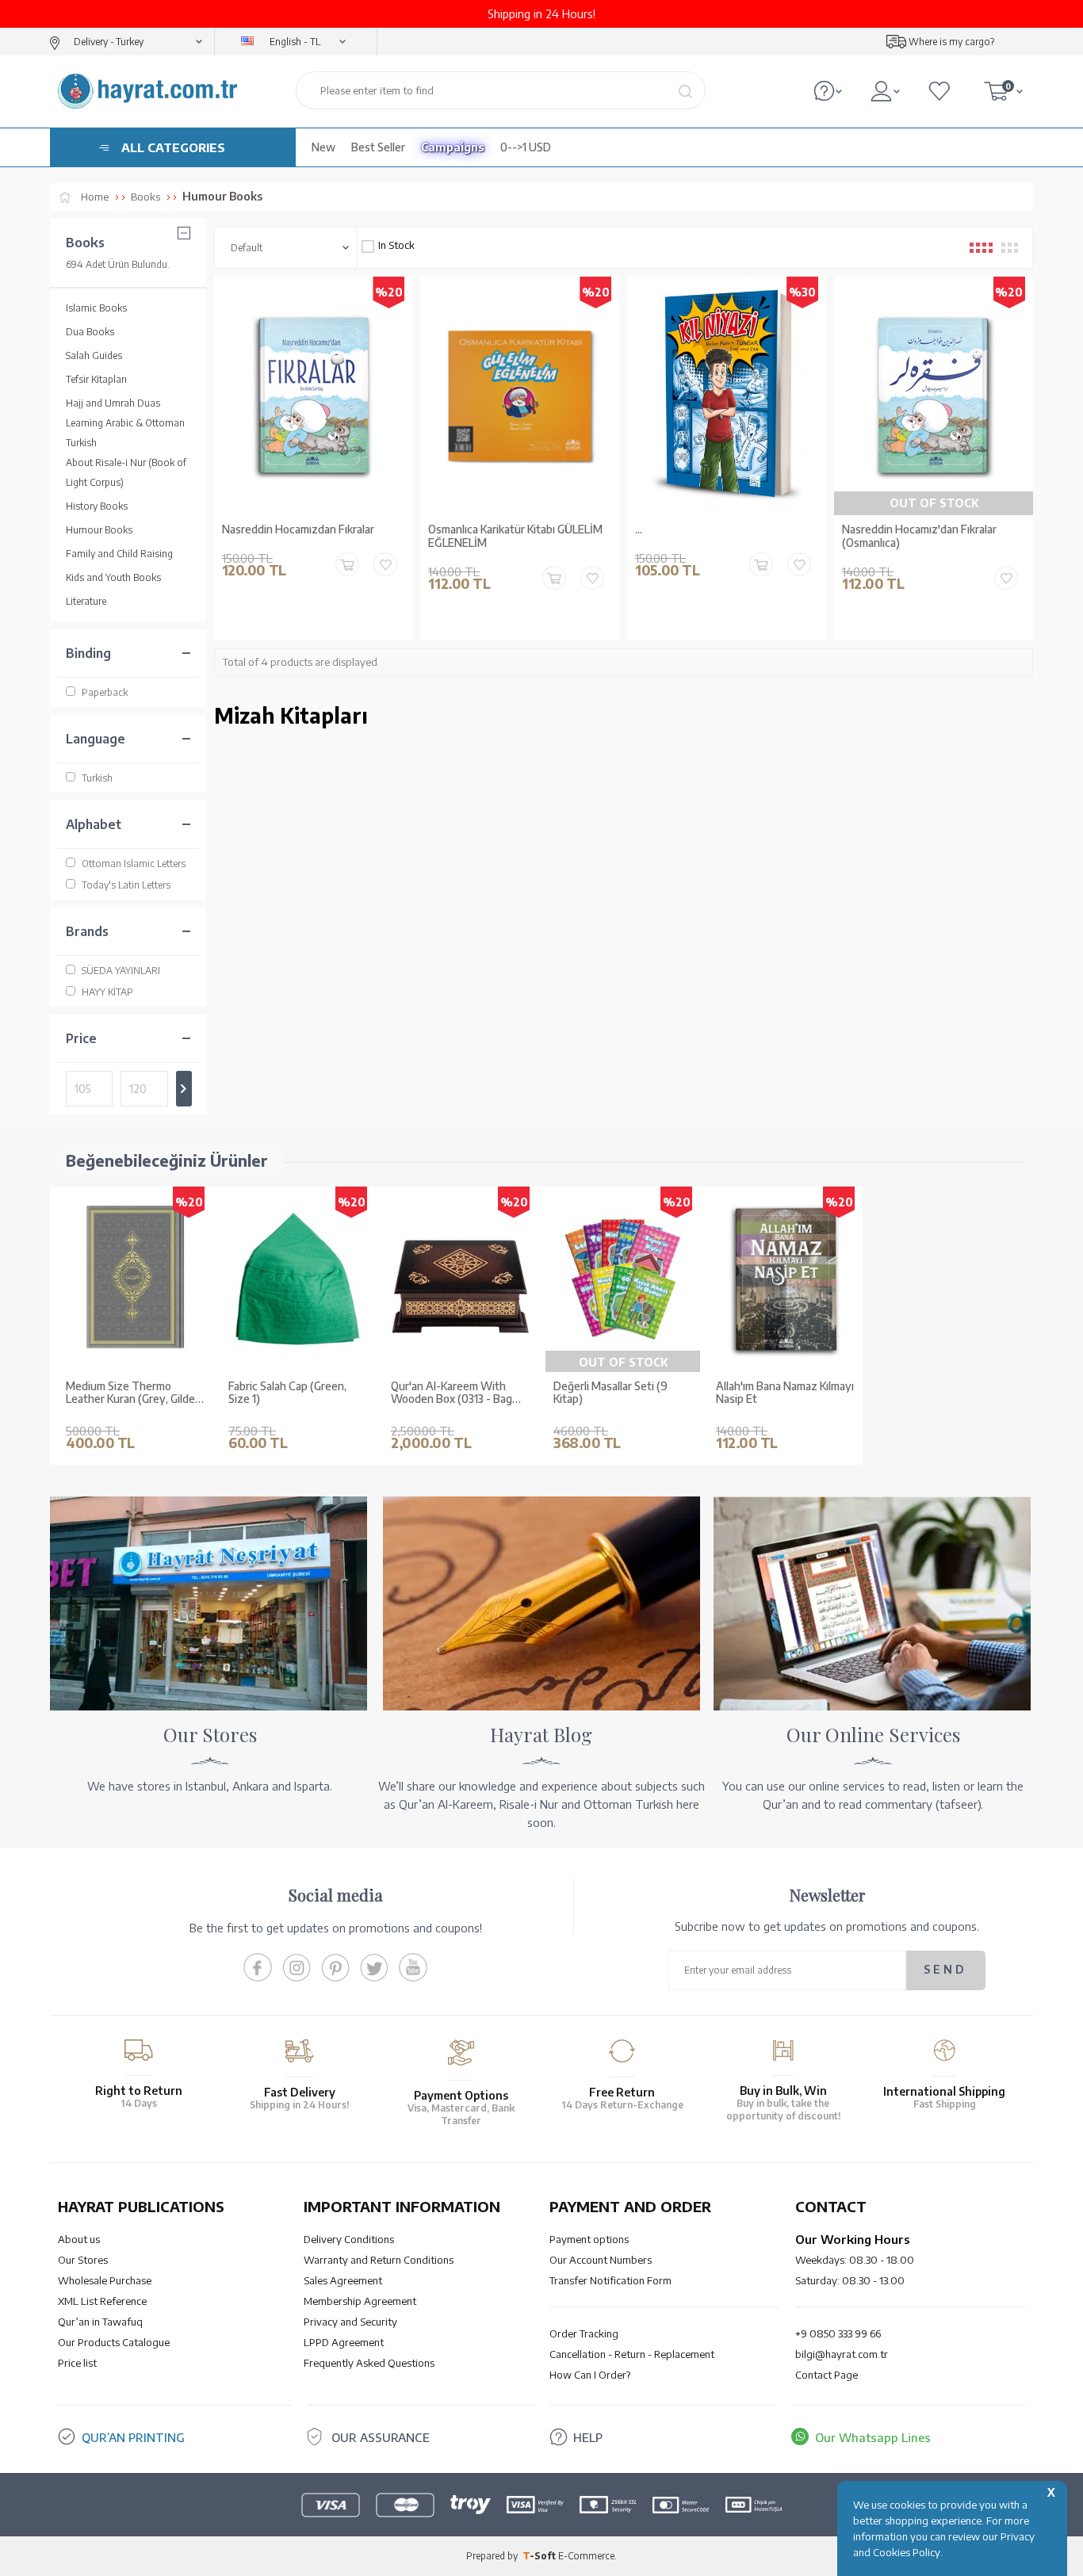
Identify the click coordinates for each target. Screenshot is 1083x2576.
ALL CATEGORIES (173, 147)
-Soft (540, 2556)
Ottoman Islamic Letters (134, 864)
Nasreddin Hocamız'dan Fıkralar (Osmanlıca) (919, 536)
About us (79, 2239)
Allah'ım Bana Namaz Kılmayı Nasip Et (785, 1393)
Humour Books (99, 530)
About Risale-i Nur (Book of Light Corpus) (126, 472)
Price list (77, 2363)
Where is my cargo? (951, 42)
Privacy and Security (350, 2322)
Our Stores (83, 2260)
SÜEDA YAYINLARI (121, 971)
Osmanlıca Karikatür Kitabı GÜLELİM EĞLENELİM (515, 536)
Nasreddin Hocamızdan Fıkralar (298, 529)
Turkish (97, 778)
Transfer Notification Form (610, 2280)
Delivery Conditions (349, 2239)
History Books (97, 506)
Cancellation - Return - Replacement (632, 2354)
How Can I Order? (590, 2375)
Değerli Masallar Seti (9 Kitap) (610, 1393)
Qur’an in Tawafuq (100, 2322)
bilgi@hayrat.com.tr (842, 2354)
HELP (588, 2437)
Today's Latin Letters (126, 885)
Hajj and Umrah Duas (113, 403)
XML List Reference (102, 2301)
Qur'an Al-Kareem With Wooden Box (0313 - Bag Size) (452, 1393)
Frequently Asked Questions (369, 2363)
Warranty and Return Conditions (379, 2260)
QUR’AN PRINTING (133, 2437)
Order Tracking (584, 2333)
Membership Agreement (360, 2301)
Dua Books (90, 332)
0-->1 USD (526, 147)
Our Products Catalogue (114, 2342)
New (323, 147)
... (639, 529)
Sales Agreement (343, 2280)
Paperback (105, 692)
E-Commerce (586, 2556)
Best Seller (378, 147)
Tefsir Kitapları (96, 379)
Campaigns (453, 147)
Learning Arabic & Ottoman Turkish (125, 433)
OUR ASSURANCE (381, 2437)
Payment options (589, 2239)
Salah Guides (94, 355)
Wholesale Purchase (105, 2280)
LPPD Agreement (344, 2342)
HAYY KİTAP (107, 992)
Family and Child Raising (119, 554)
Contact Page (827, 2375)
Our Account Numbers (601, 2260)
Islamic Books (96, 308)
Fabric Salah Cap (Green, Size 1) (287, 1393)
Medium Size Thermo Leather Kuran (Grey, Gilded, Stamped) (135, 1393)
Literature (86, 601)
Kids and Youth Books (113, 577)
